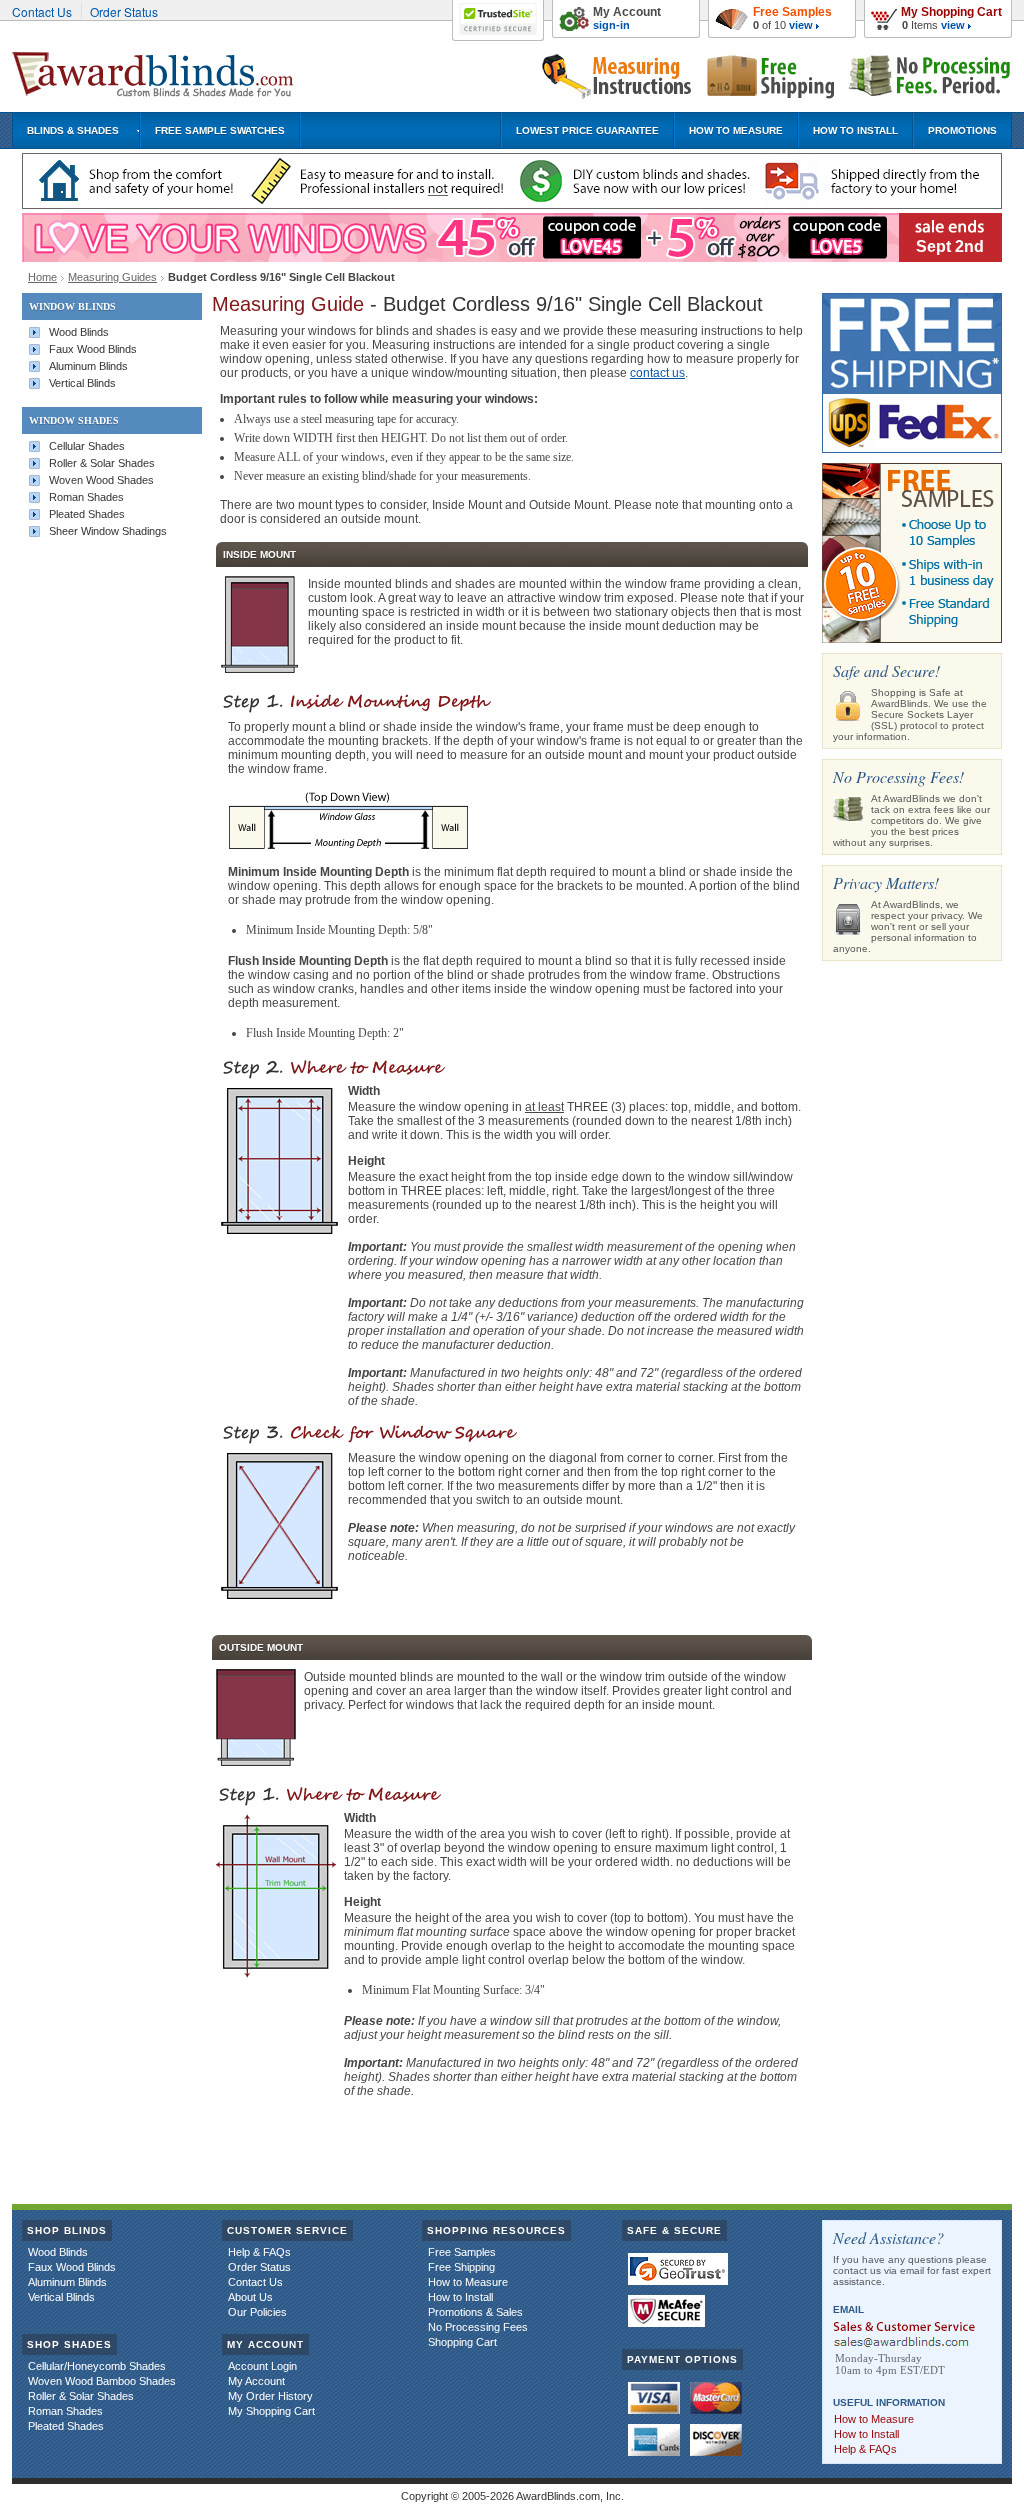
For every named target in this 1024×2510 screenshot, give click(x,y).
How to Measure (468, 2282)
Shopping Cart (462, 2342)
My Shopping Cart (951, 12)
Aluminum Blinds (88, 366)
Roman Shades (86, 497)
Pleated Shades (87, 514)
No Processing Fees (478, 2327)
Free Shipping (461, 2267)
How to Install (460, 2297)
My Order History (270, 2396)
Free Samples (792, 12)
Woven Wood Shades (101, 480)
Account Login (262, 2366)
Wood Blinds (79, 332)
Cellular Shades (87, 446)
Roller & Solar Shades (102, 463)
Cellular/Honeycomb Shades (97, 2366)
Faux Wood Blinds (93, 349)
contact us (657, 373)
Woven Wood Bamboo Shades (102, 2381)
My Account (627, 12)
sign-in (611, 25)
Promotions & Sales (475, 2312)
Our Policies (257, 2312)
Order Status (124, 11)
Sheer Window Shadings (108, 531)
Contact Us (42, 11)
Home (42, 277)
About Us (250, 2297)
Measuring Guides (112, 277)
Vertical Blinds (82, 383)
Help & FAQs (259, 2252)
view (953, 25)
